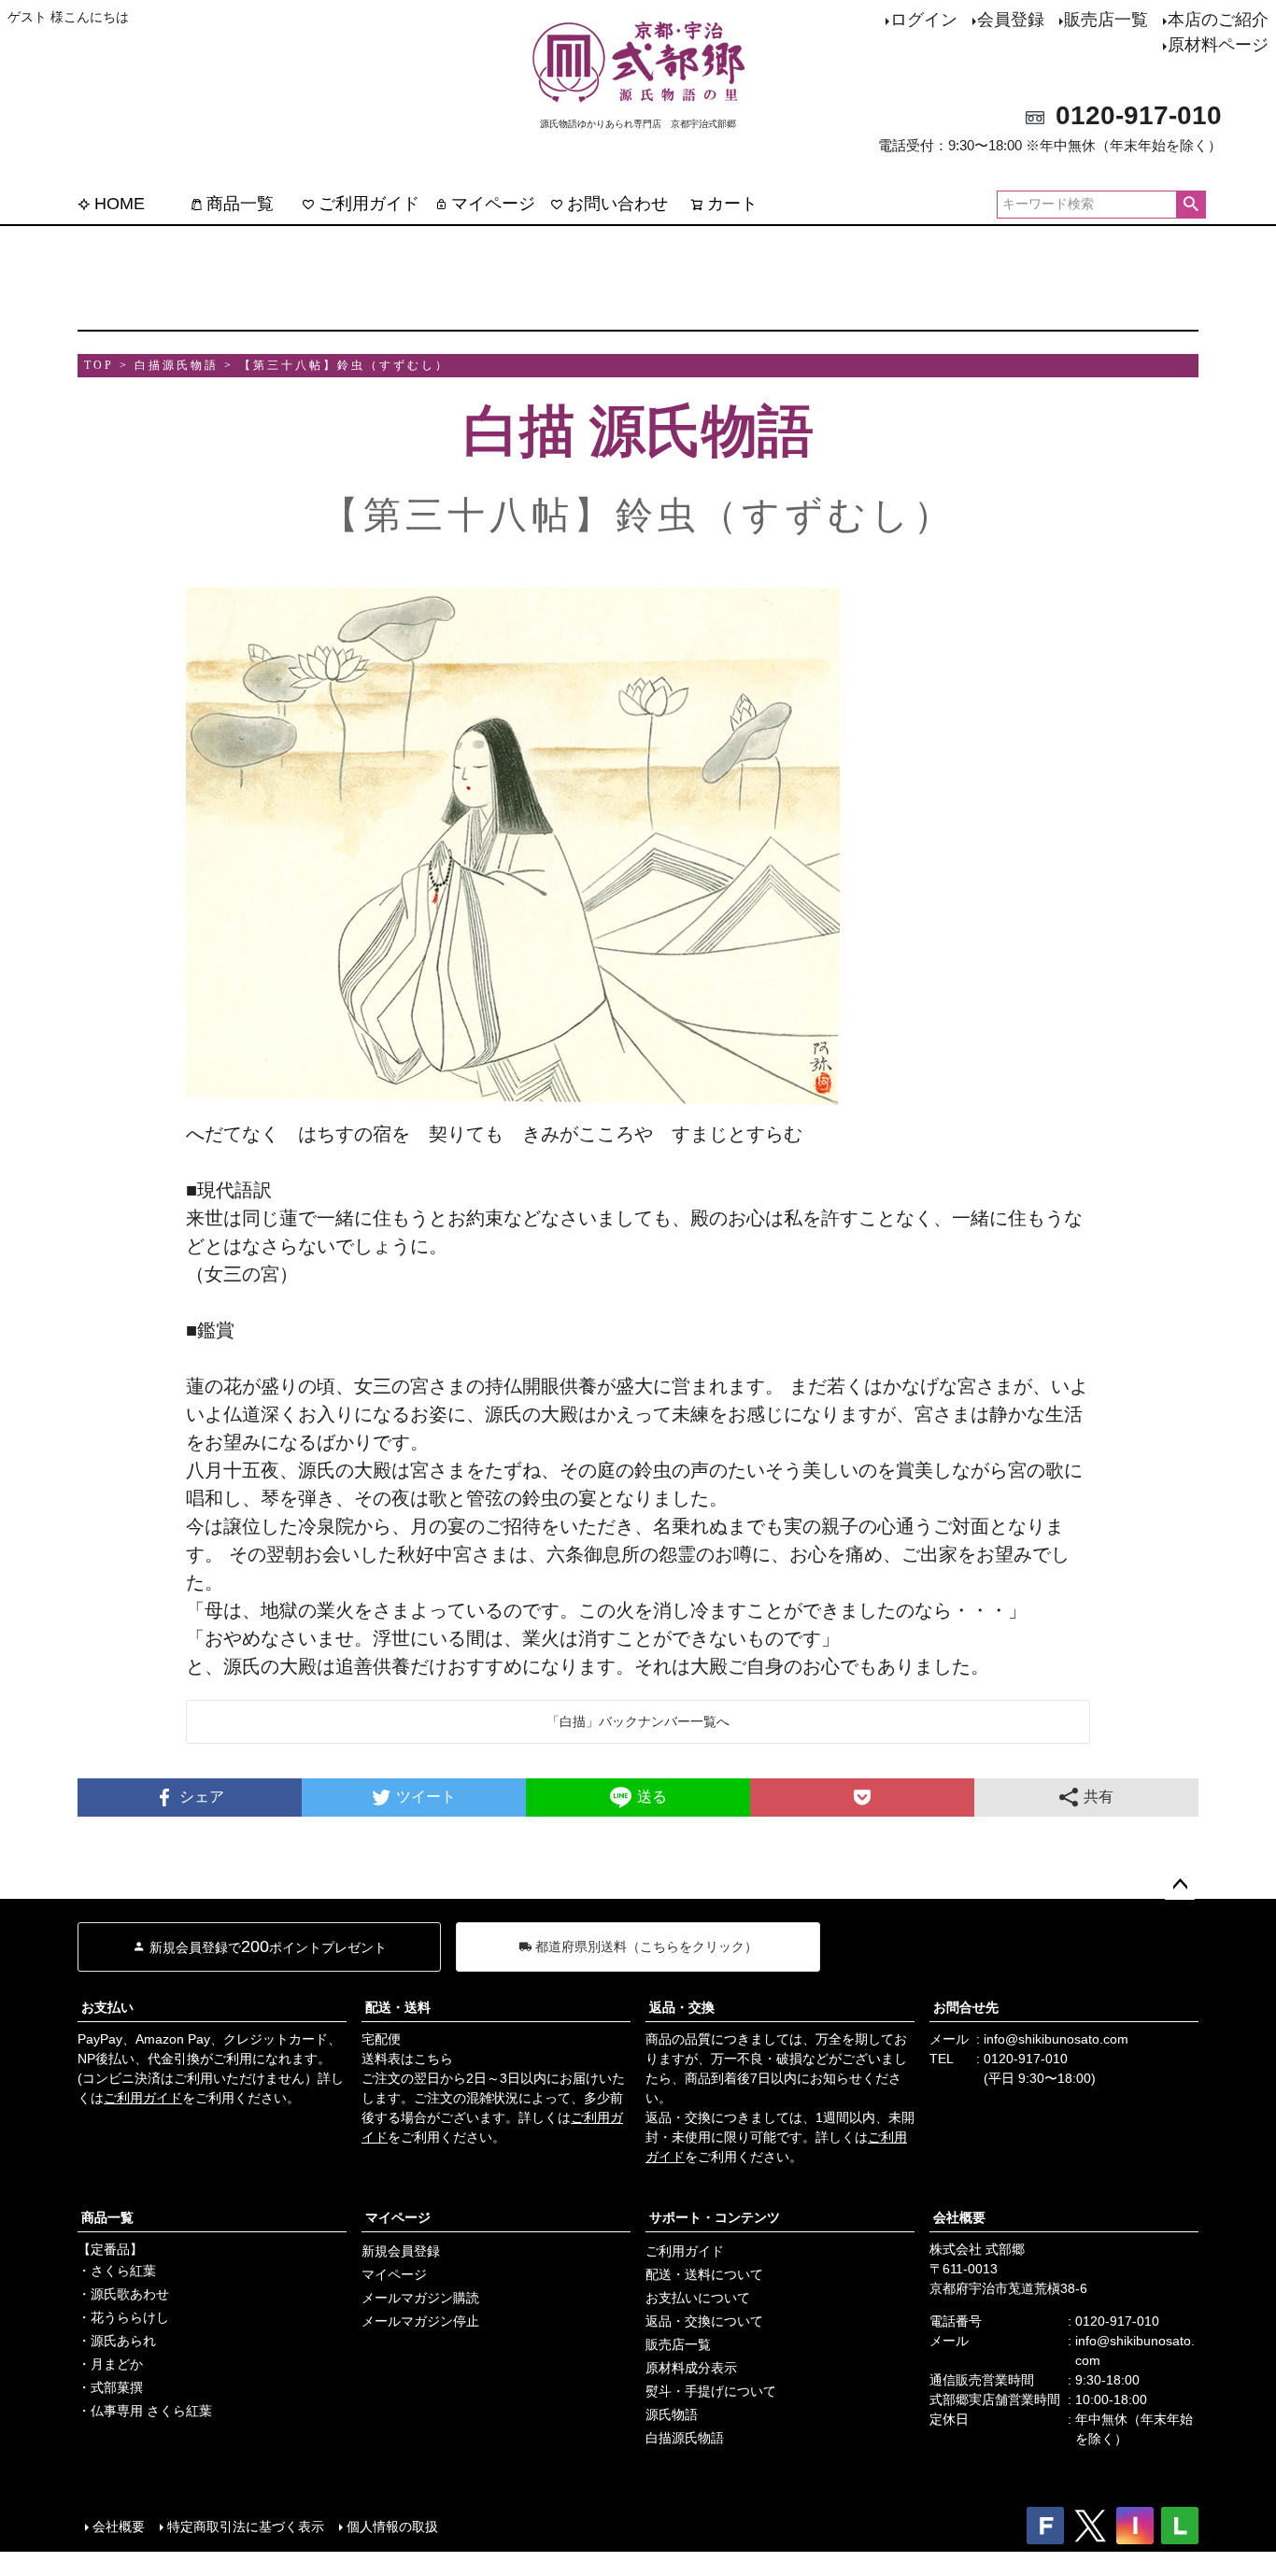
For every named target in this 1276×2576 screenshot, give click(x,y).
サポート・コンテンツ (715, 2217)
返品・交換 (682, 2007)
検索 (1191, 205)
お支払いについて (698, 2298)
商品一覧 (240, 204)
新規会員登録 (401, 2251)
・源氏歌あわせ (123, 2294)
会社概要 (959, 2217)
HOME (120, 204)
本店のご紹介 (1218, 20)
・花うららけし (123, 2317)
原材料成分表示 (691, 2368)
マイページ (493, 204)
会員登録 (1011, 20)
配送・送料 (398, 2007)
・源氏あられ (117, 2341)
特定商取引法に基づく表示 (246, 2526)
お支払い (107, 2007)
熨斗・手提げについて (711, 2391)
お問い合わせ (617, 204)
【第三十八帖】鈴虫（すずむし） (344, 365)
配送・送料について (704, 2274)
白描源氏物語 (685, 2438)
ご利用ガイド (369, 204)
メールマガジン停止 (420, 2321)
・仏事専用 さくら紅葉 (145, 2411)
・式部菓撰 (110, 2387)
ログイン (924, 20)
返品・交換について (704, 2321)
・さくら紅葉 (117, 2271)
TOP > (106, 365)
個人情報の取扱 (392, 2526)
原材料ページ (1218, 45)
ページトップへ (1180, 1885)
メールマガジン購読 (420, 2298)
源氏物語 (672, 2414)
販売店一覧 (1106, 20)
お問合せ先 (966, 2007)
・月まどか (110, 2364)
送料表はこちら (407, 2059)
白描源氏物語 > (184, 365)
